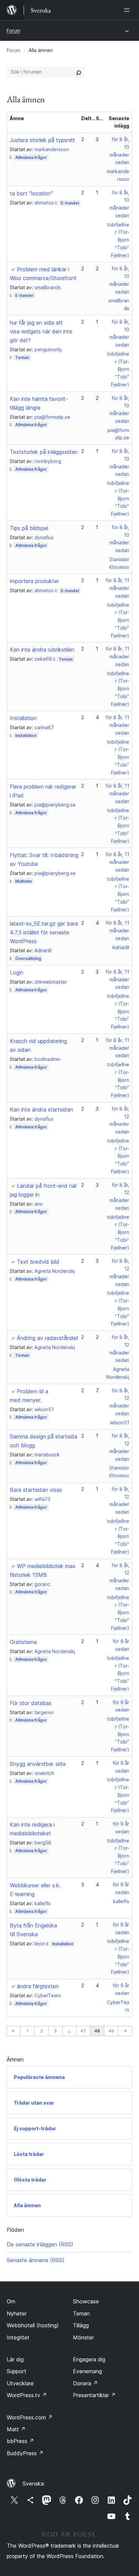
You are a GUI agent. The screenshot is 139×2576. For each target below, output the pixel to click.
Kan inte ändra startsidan (41, 1109)
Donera (85, 2383)
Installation (23, 718)
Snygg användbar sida (38, 1764)
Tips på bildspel (29, 528)
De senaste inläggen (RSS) (40, 2244)
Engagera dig (89, 2359)
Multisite (24, 881)
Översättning (28, 958)
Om (11, 2301)
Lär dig (15, 2359)
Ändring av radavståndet (48, 1338)
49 (111, 2031)
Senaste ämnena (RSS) (36, 2260)
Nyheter (17, 2313)
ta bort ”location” (31, 193)
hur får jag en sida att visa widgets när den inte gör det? (41, 331)
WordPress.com (30, 2417)
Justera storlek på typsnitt (42, 140)
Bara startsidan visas (36, 1490)
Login (17, 972)
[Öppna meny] (128, 10)
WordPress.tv (27, 2395)
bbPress (20, 2441)
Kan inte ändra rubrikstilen (42, 650)
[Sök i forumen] (79, 72)
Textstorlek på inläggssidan (44, 452)
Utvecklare (20, 2383)
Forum (13, 31)
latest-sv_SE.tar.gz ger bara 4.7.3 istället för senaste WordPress (44, 932)
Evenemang (87, 2371)
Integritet (18, 2337)
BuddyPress (25, 2453)
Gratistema (23, 1642)
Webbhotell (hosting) (33, 2325)
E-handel (70, 203)
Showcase (86, 2301)
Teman (22, 358)
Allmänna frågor (31, 157)
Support (17, 2371)
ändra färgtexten (38, 1986)
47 (83, 2031)
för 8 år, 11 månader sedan (117, 588)
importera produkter (34, 581)
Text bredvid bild (38, 1262)
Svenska (33, 2484)
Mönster (83, 2337)
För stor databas (31, 1703)
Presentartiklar (94, 2395)
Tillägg (81, 2325)
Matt (16, 2429)
